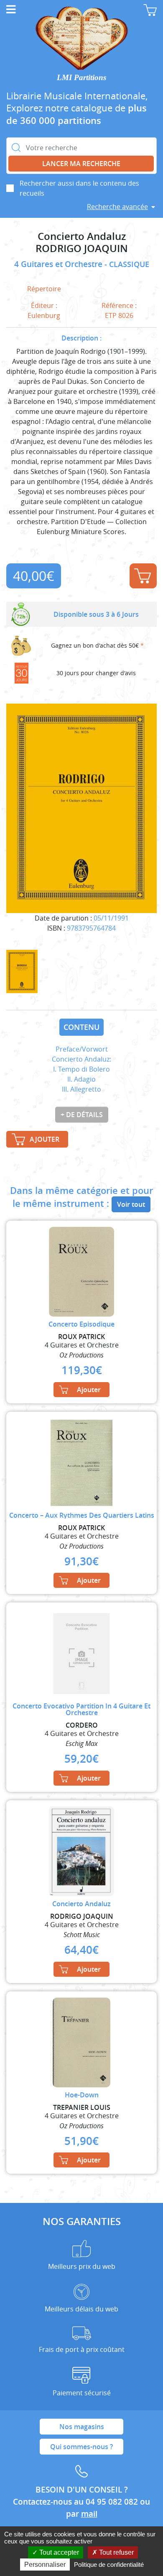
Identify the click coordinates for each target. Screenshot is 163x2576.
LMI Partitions (81, 77)
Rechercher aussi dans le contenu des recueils (79, 188)
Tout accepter (58, 2552)
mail (89, 2514)
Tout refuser (116, 2552)
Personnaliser (45, 2565)
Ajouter (143, 576)
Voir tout (131, 1204)
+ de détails (82, 1115)
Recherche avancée (117, 207)
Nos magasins (82, 2427)
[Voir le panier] (150, 10)
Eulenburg (44, 315)
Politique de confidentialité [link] (109, 2565)
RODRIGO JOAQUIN (82, 249)
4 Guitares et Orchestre (59, 264)
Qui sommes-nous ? (81, 2447)
